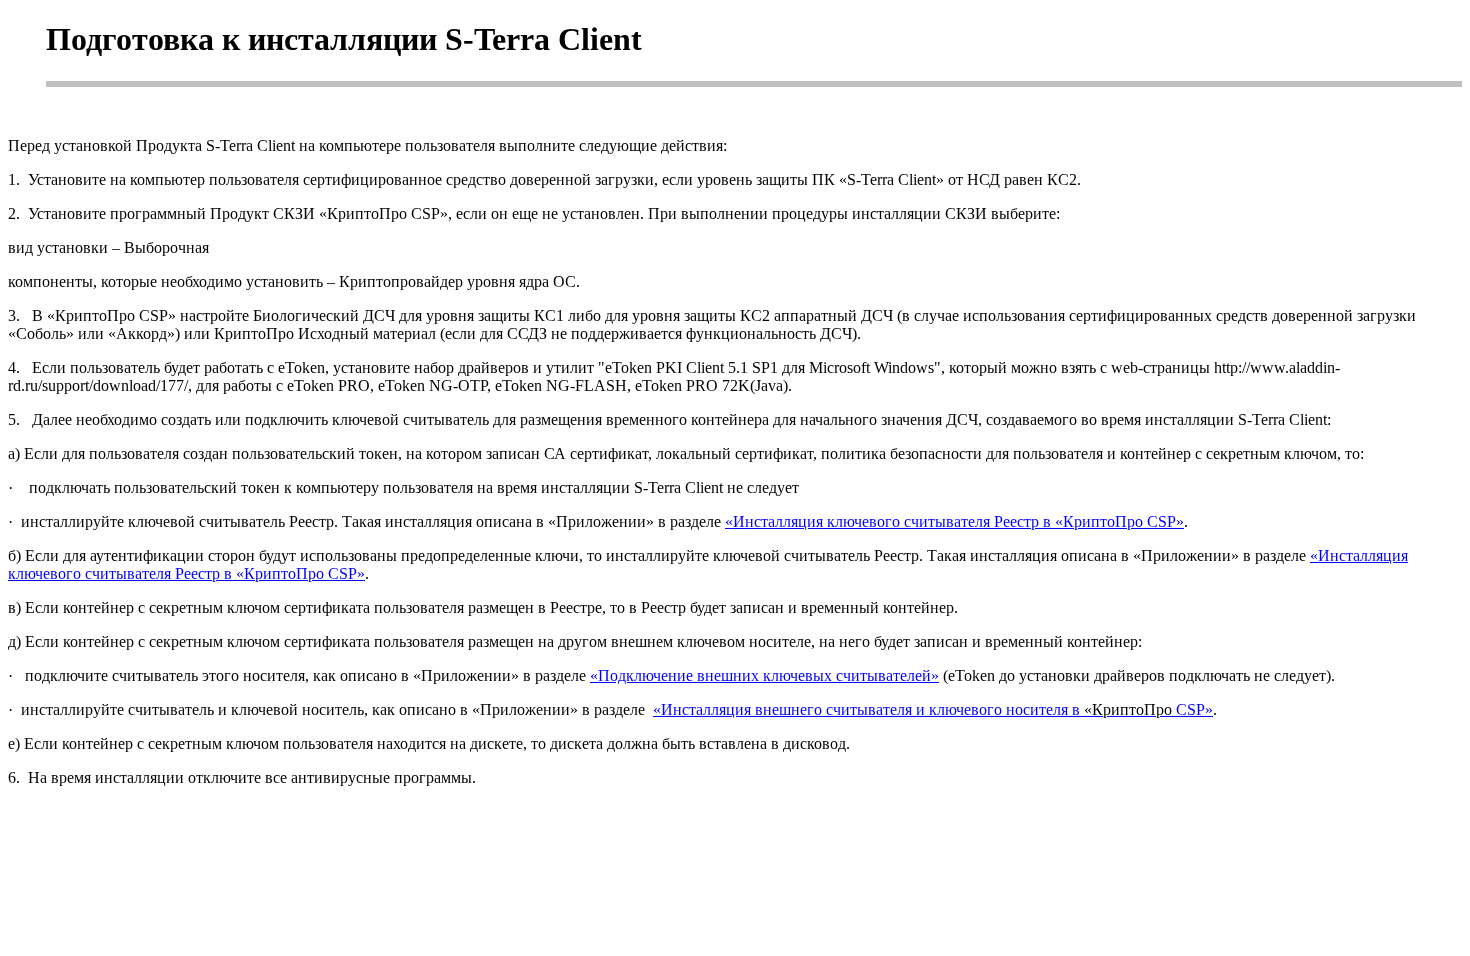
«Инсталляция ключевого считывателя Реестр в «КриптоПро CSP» (954, 521)
